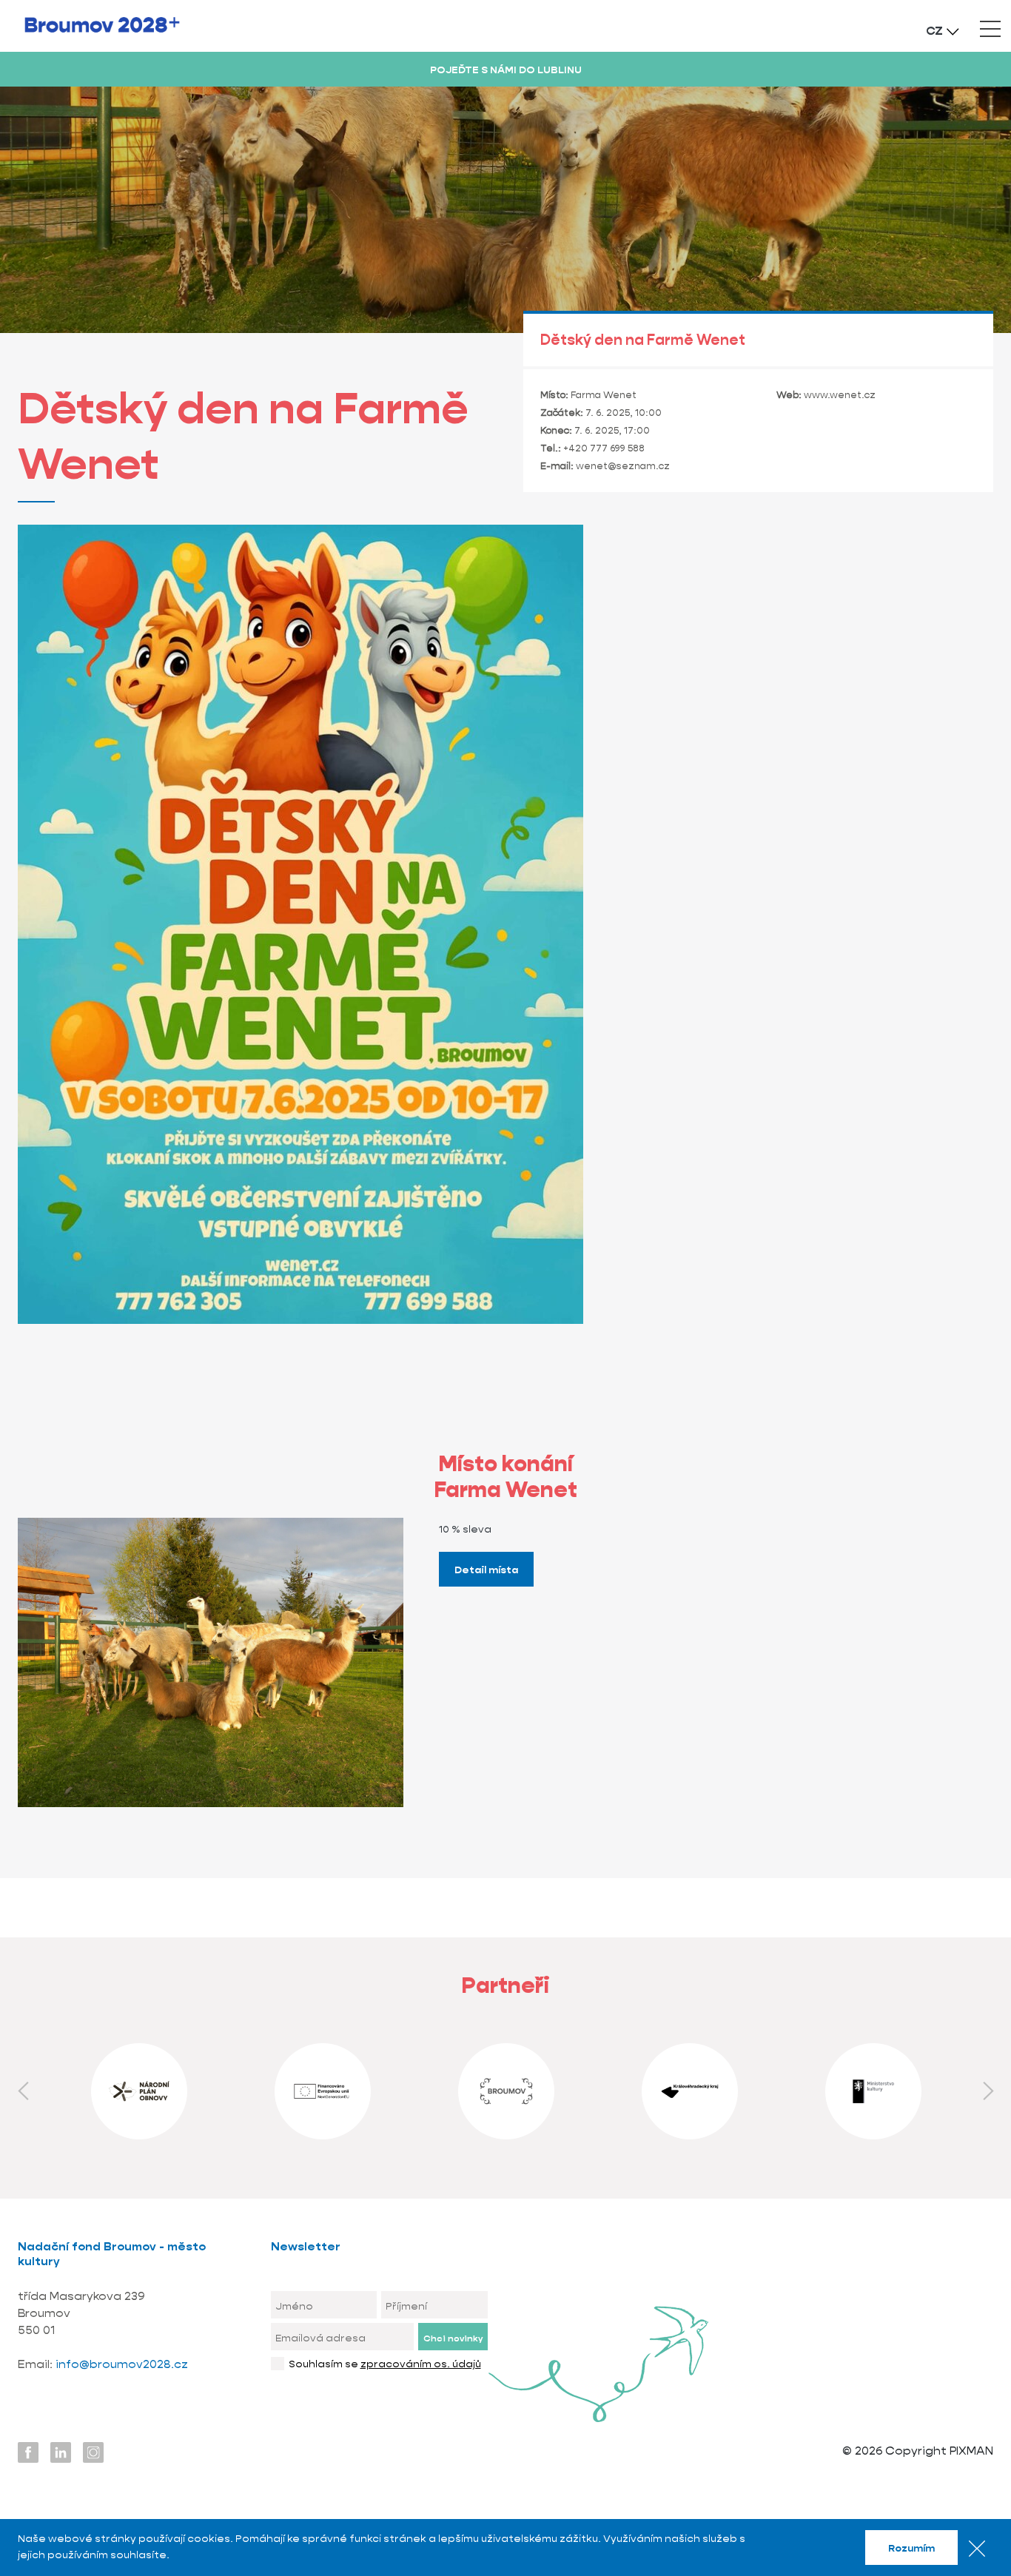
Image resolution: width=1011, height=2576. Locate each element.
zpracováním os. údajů (421, 2364)
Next (988, 2091)
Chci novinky (453, 2338)
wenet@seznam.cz (623, 466)
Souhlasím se (385, 2364)
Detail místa (486, 1570)
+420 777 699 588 (604, 448)
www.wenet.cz (840, 395)
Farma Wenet (604, 395)
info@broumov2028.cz (122, 2364)
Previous (23, 2091)
